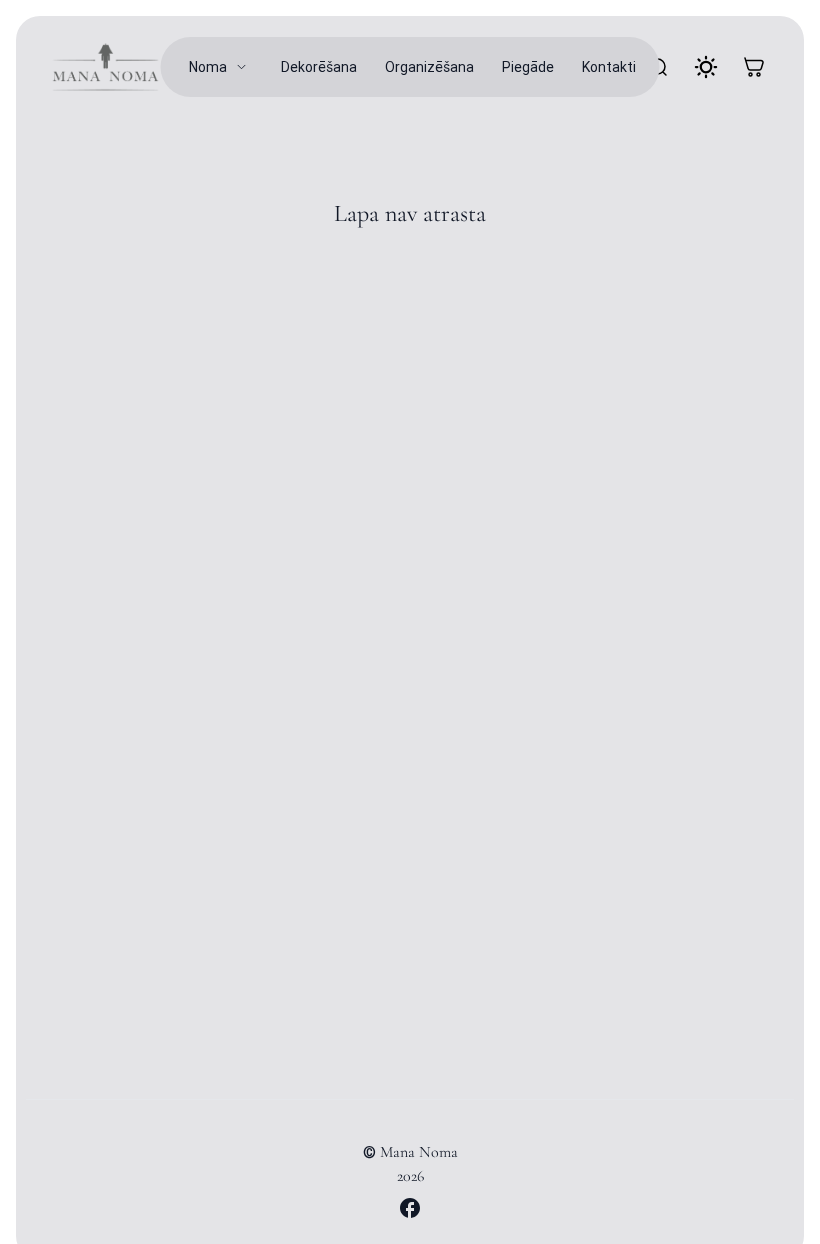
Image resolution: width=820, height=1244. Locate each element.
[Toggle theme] (706, 67)
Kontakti (609, 67)
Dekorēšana (319, 67)
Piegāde (528, 67)
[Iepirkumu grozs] (754, 67)
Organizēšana (429, 67)
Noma (208, 67)
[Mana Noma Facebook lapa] (410, 1208)
